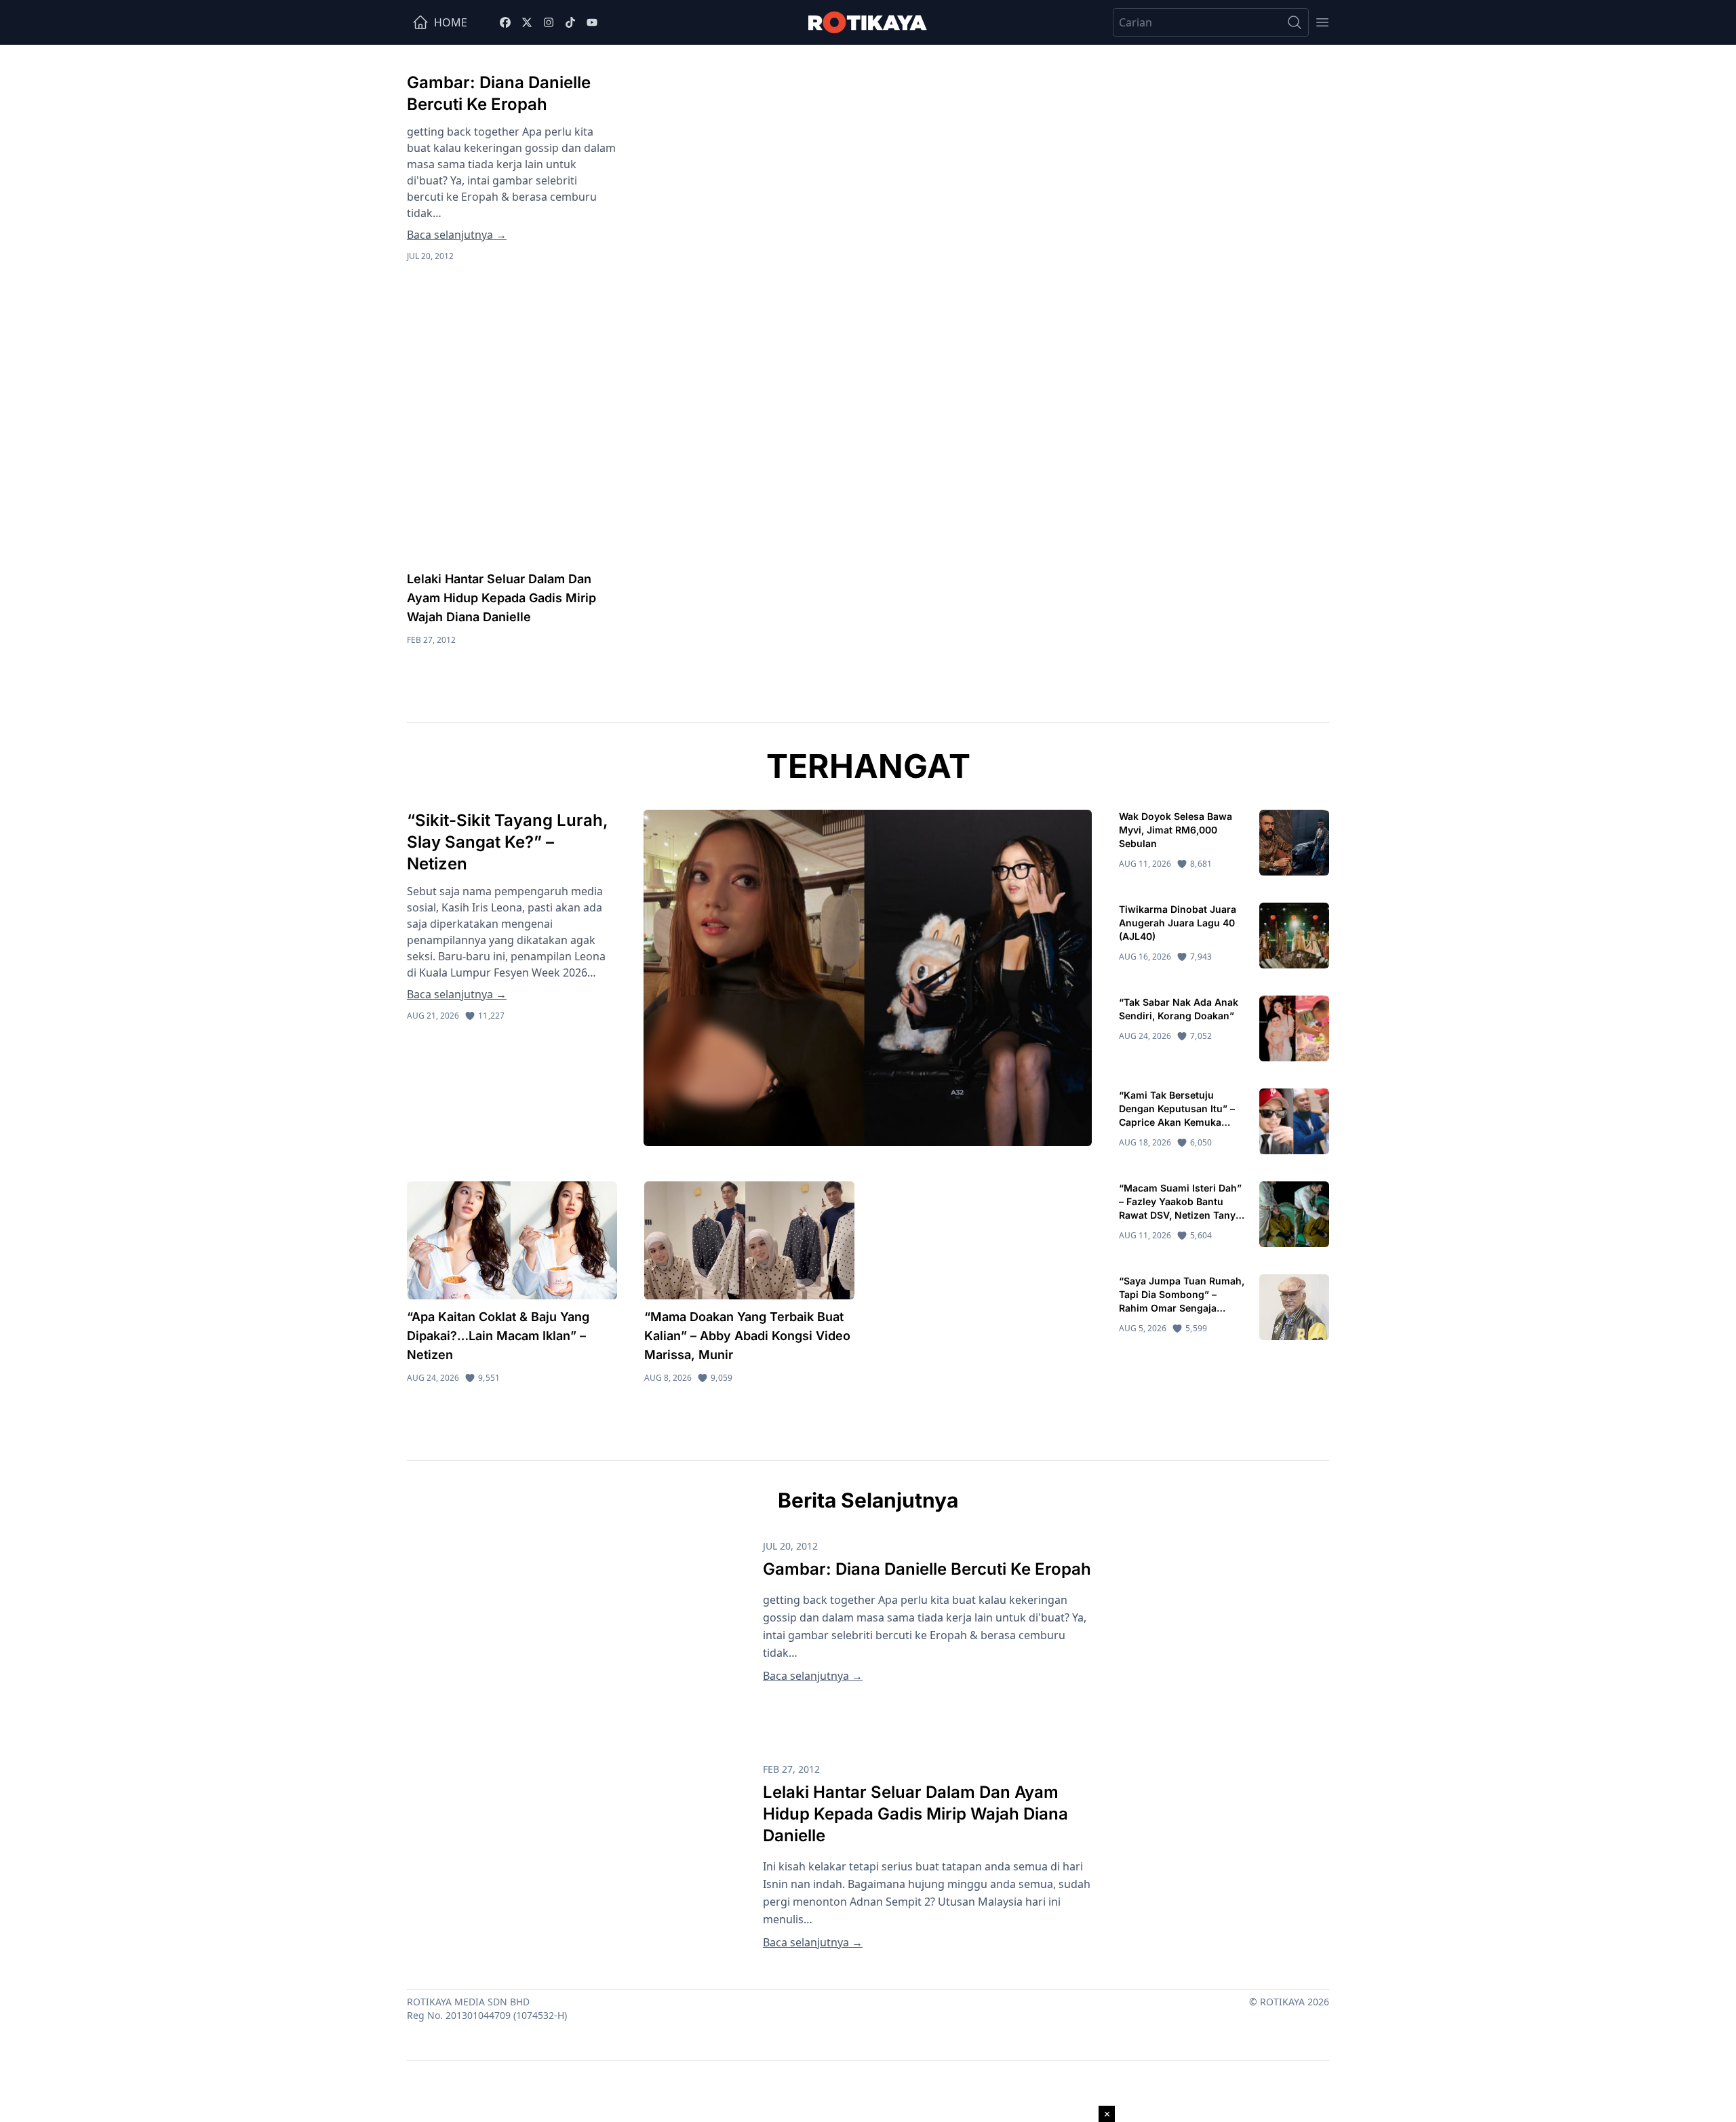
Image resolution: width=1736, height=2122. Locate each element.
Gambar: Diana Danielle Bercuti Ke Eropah (927, 1569)
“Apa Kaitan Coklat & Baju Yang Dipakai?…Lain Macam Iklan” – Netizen (498, 1336)
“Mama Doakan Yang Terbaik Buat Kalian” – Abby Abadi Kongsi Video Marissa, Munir (747, 1336)
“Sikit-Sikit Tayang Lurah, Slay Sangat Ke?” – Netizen (508, 842)
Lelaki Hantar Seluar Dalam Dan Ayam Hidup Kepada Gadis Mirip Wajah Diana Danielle (501, 598)
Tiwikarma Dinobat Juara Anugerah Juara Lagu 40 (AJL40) (1178, 923)
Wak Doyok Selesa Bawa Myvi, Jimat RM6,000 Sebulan (1176, 830)
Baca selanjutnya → (457, 235)
